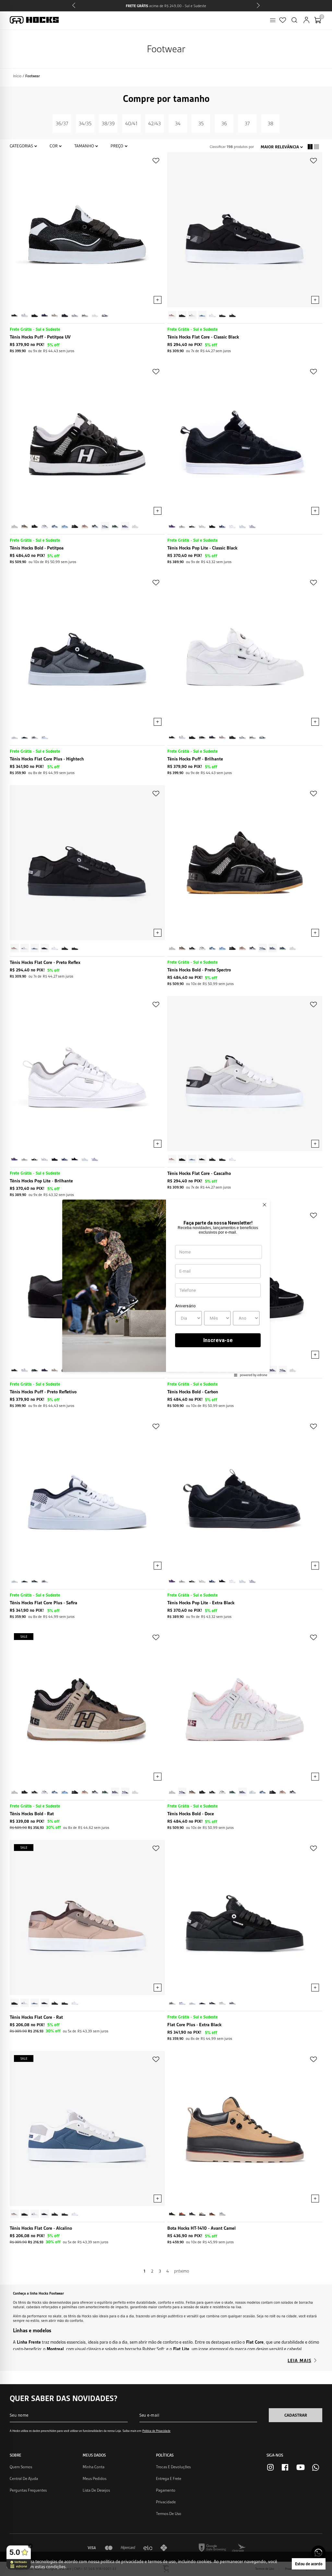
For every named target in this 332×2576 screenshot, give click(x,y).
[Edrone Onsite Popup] (166, 1288)
